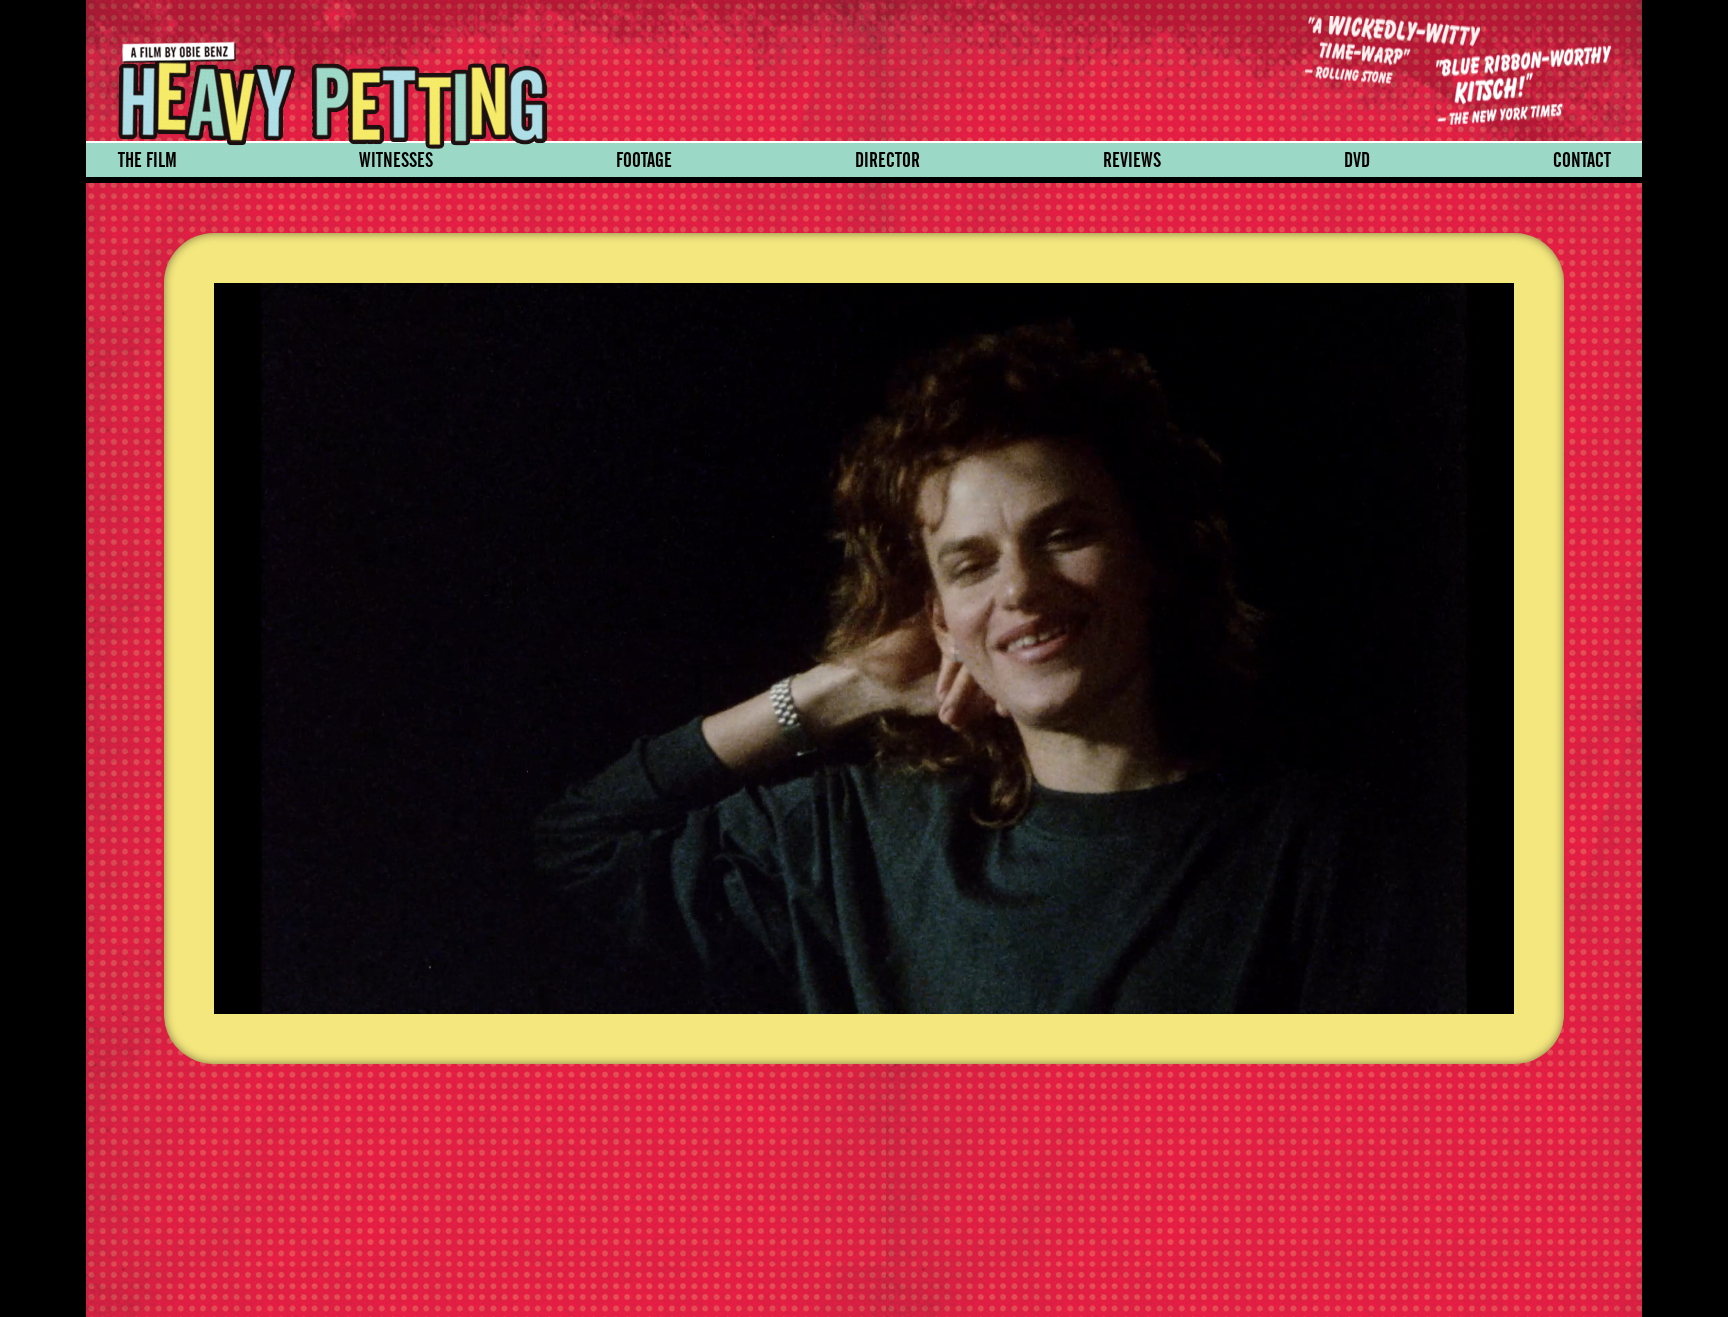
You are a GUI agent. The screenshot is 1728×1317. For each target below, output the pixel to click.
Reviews (1132, 160)
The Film (147, 160)
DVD (1357, 160)
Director (887, 160)
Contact (1582, 160)
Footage (644, 160)
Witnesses (396, 160)
